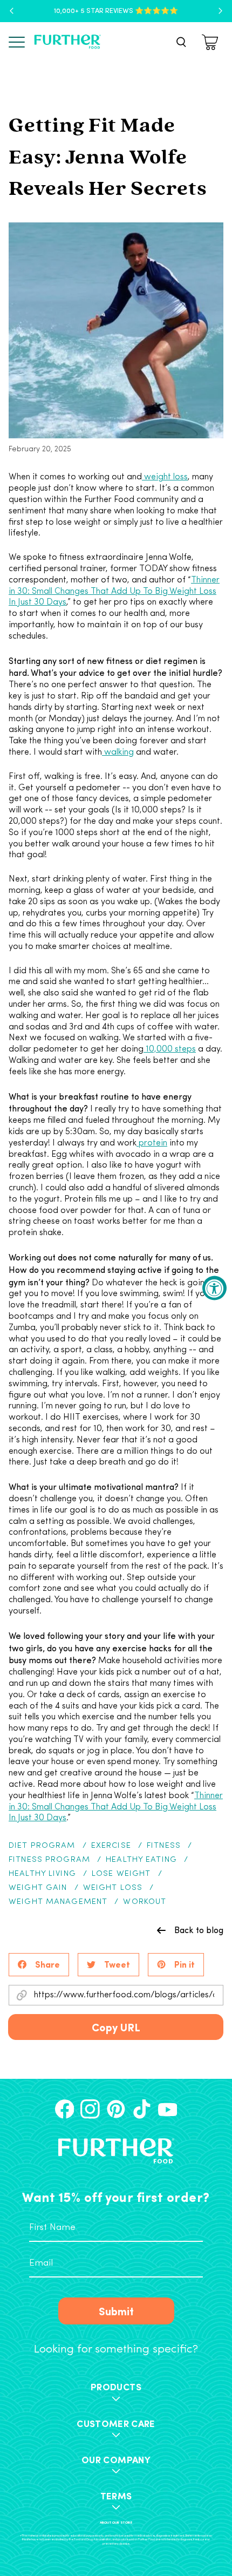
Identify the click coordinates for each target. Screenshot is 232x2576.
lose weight (121, 1874)
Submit (116, 2311)
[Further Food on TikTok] (142, 2109)
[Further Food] (67, 42)
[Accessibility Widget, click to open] (214, 1288)
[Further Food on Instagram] (90, 2109)
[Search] (181, 42)
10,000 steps (170, 1049)
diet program (42, 1846)
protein (152, 1143)
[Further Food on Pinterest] (116, 2109)
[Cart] (211, 42)
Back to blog (199, 1930)
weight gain (38, 1888)
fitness (164, 1846)
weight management (58, 1902)
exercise (111, 1846)
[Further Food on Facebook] (65, 2109)
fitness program (49, 1860)
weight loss (165, 477)
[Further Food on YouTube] (168, 2109)
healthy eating (141, 1860)
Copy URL (116, 2027)
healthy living (42, 1874)
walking (118, 753)
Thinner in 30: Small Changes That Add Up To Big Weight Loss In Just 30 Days (114, 592)
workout (145, 1902)
